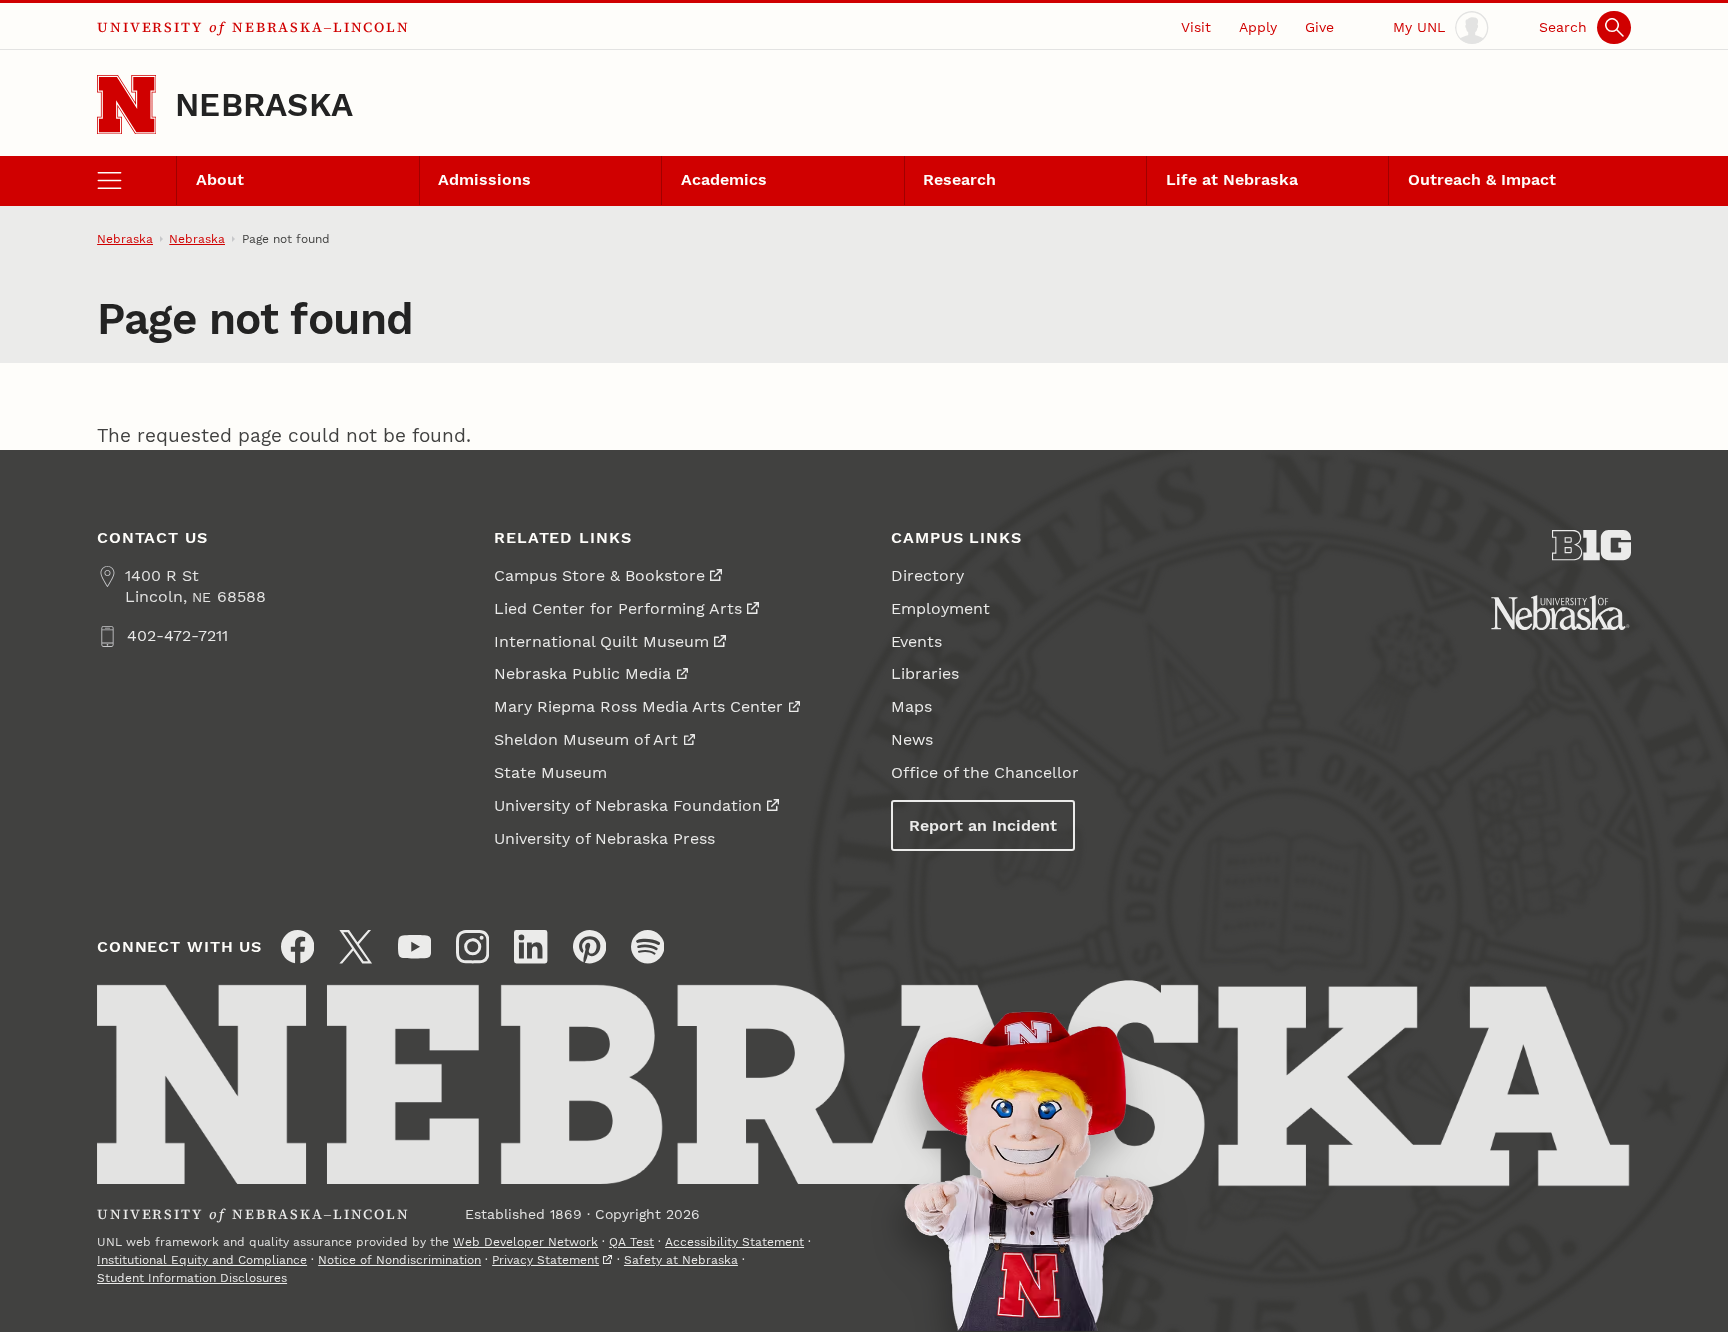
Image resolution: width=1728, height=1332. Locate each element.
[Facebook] (297, 946)
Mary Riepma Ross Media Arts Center (638, 706)
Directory (927, 575)
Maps (911, 706)
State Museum (550, 772)
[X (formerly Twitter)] (355, 946)
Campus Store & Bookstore (599, 575)
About (220, 179)
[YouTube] (414, 946)
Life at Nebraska (1232, 179)
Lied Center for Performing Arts (618, 608)
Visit (1196, 27)
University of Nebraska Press (604, 838)
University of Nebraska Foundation (628, 805)
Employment (940, 608)
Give (1319, 27)
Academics (724, 179)
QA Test (631, 1242)
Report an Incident (983, 825)
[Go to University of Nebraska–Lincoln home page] (126, 104)
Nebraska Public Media (582, 673)
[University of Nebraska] (1560, 612)
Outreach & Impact (1482, 179)
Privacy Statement (545, 1260)
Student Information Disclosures (192, 1278)
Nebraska (264, 104)
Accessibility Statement (734, 1242)
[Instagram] (472, 946)
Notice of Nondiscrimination (399, 1260)
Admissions (484, 179)
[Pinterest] (589, 946)
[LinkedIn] (530, 946)
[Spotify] (647, 946)
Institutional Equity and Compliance (202, 1260)
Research (959, 179)
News (912, 739)
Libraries (925, 673)
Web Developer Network (525, 1242)
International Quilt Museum (601, 641)
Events (916, 641)
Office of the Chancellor (985, 772)
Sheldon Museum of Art (586, 739)
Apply (1258, 27)
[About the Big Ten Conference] (1591, 545)
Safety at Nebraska (681, 1260)
